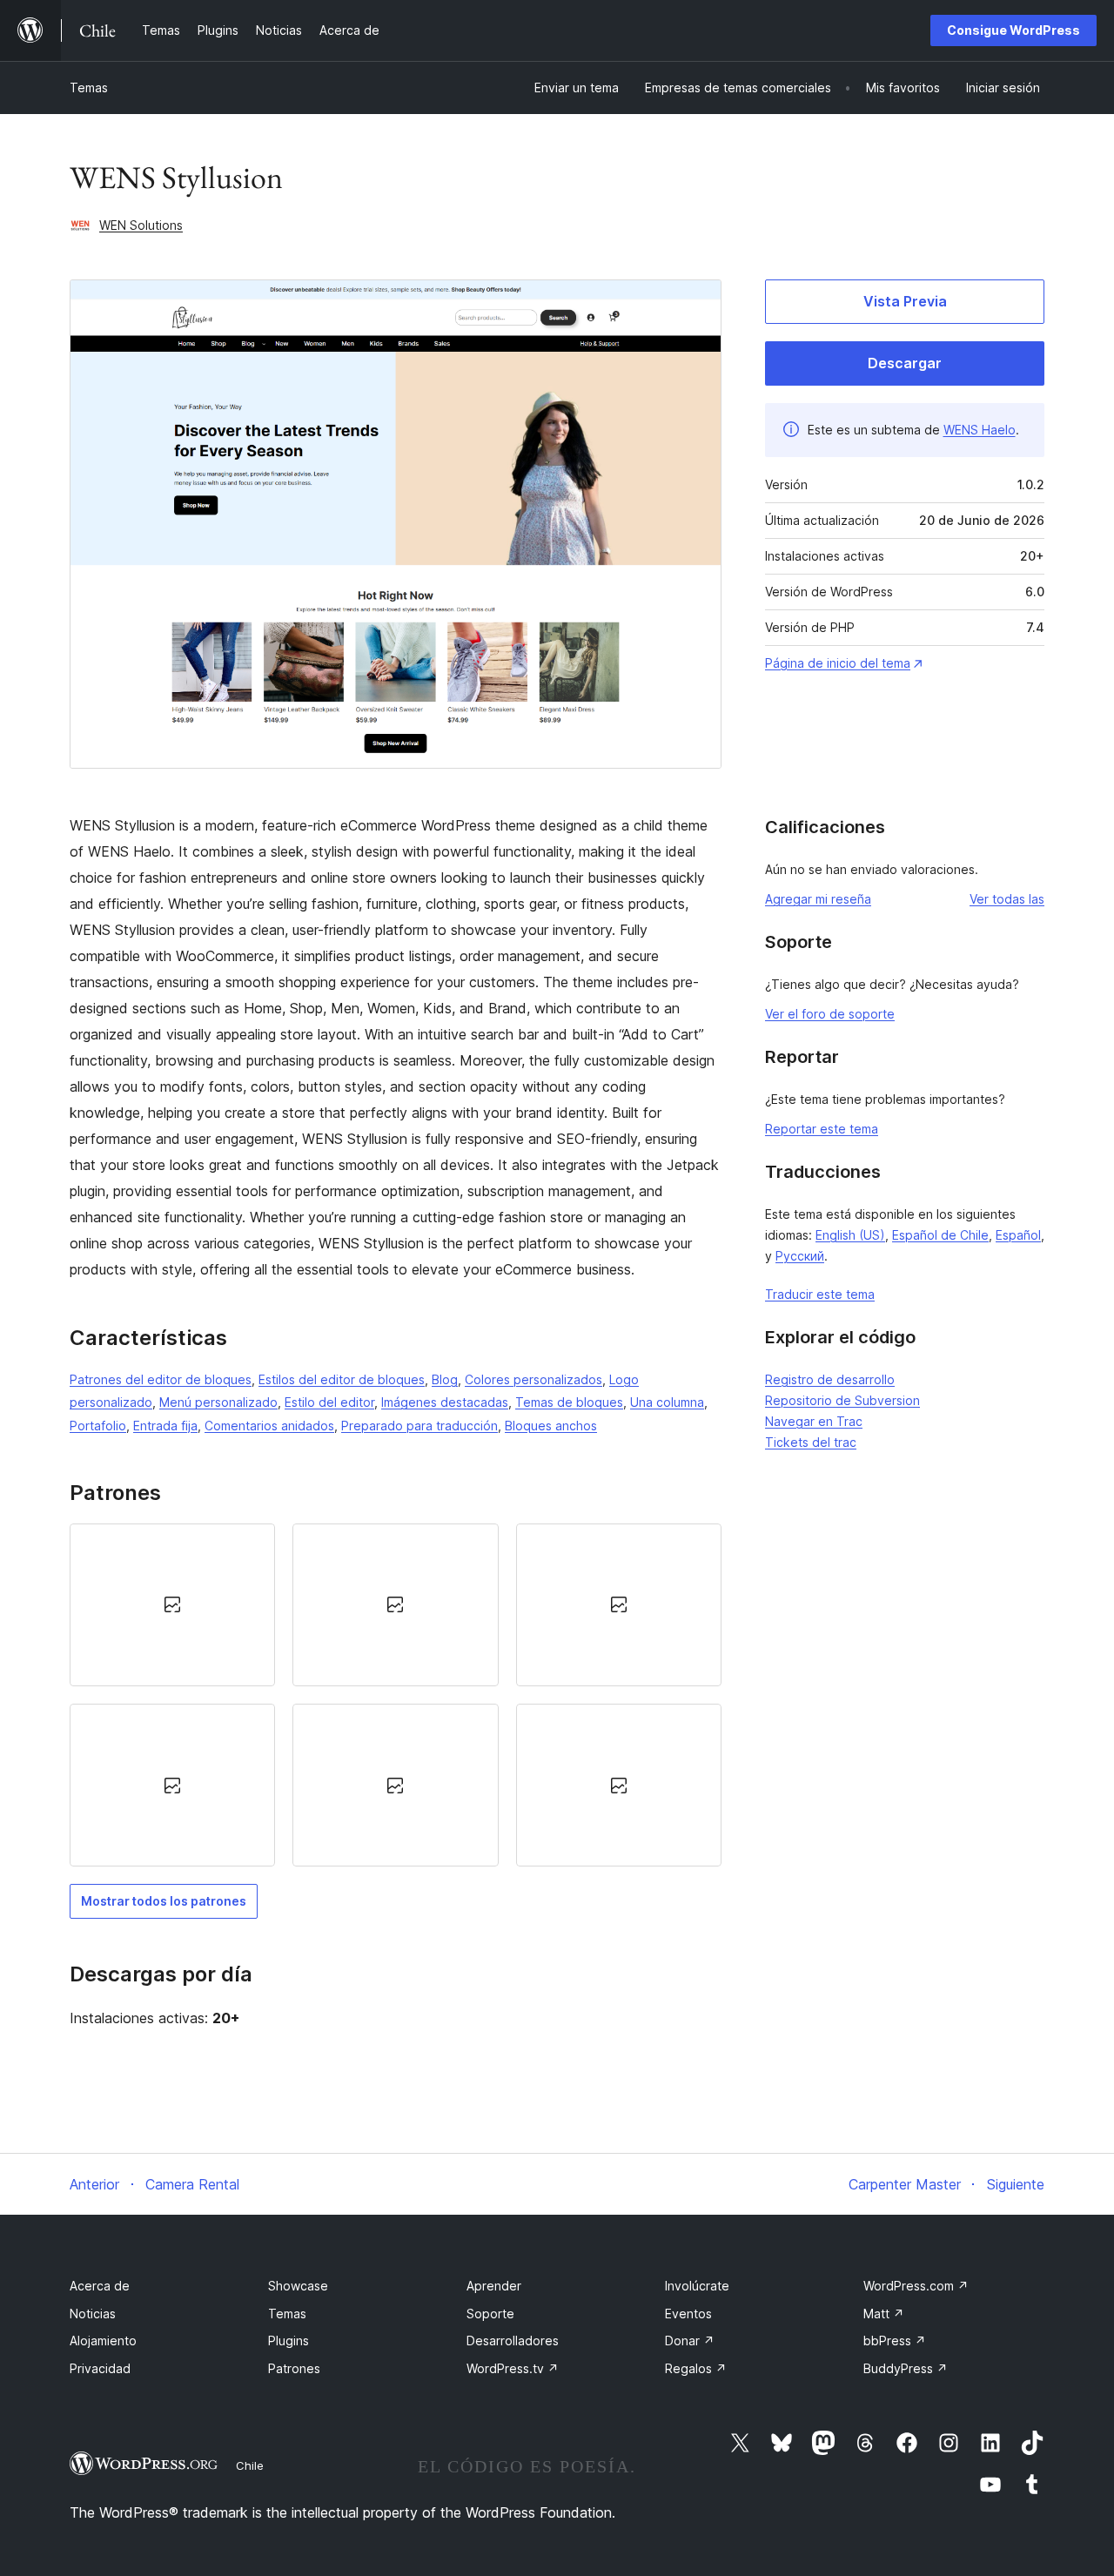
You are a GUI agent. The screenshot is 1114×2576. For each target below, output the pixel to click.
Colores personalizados (534, 1379)
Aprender (494, 2286)
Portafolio (98, 1426)
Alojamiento (103, 2341)
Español (1018, 1235)
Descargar (905, 363)
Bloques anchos (551, 1426)
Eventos (688, 2314)
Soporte (490, 2314)
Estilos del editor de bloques (342, 1379)
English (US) (850, 1235)
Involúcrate (697, 2286)
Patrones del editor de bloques (161, 1379)
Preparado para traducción (419, 1426)
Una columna (667, 1402)
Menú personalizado (218, 1402)
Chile (250, 2465)
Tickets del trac (811, 1442)
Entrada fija (165, 1426)
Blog (445, 1379)
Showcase (298, 2286)
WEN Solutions (141, 225)
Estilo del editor (329, 1402)
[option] (172, 1605)
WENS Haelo (980, 430)
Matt (884, 2314)
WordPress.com (916, 2286)
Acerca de (100, 2286)
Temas (89, 87)
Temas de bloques (569, 1402)
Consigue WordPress (1013, 30)
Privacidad (100, 2368)
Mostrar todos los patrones (164, 1901)
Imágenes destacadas (445, 1402)
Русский (800, 1256)
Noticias (93, 2314)
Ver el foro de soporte (830, 1014)
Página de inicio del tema (838, 663)
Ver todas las (1007, 899)
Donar (690, 2341)
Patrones (294, 2368)
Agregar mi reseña (818, 899)
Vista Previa (905, 301)
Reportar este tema (822, 1129)
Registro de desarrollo (830, 1379)
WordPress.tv (513, 2368)
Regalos (696, 2368)
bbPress (895, 2341)
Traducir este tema (820, 1294)
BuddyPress (906, 2368)
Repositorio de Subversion (842, 1400)
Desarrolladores (513, 2341)
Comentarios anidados (269, 1426)
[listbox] (396, 1695)
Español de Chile (940, 1235)
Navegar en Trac (814, 1421)
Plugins (289, 2341)
